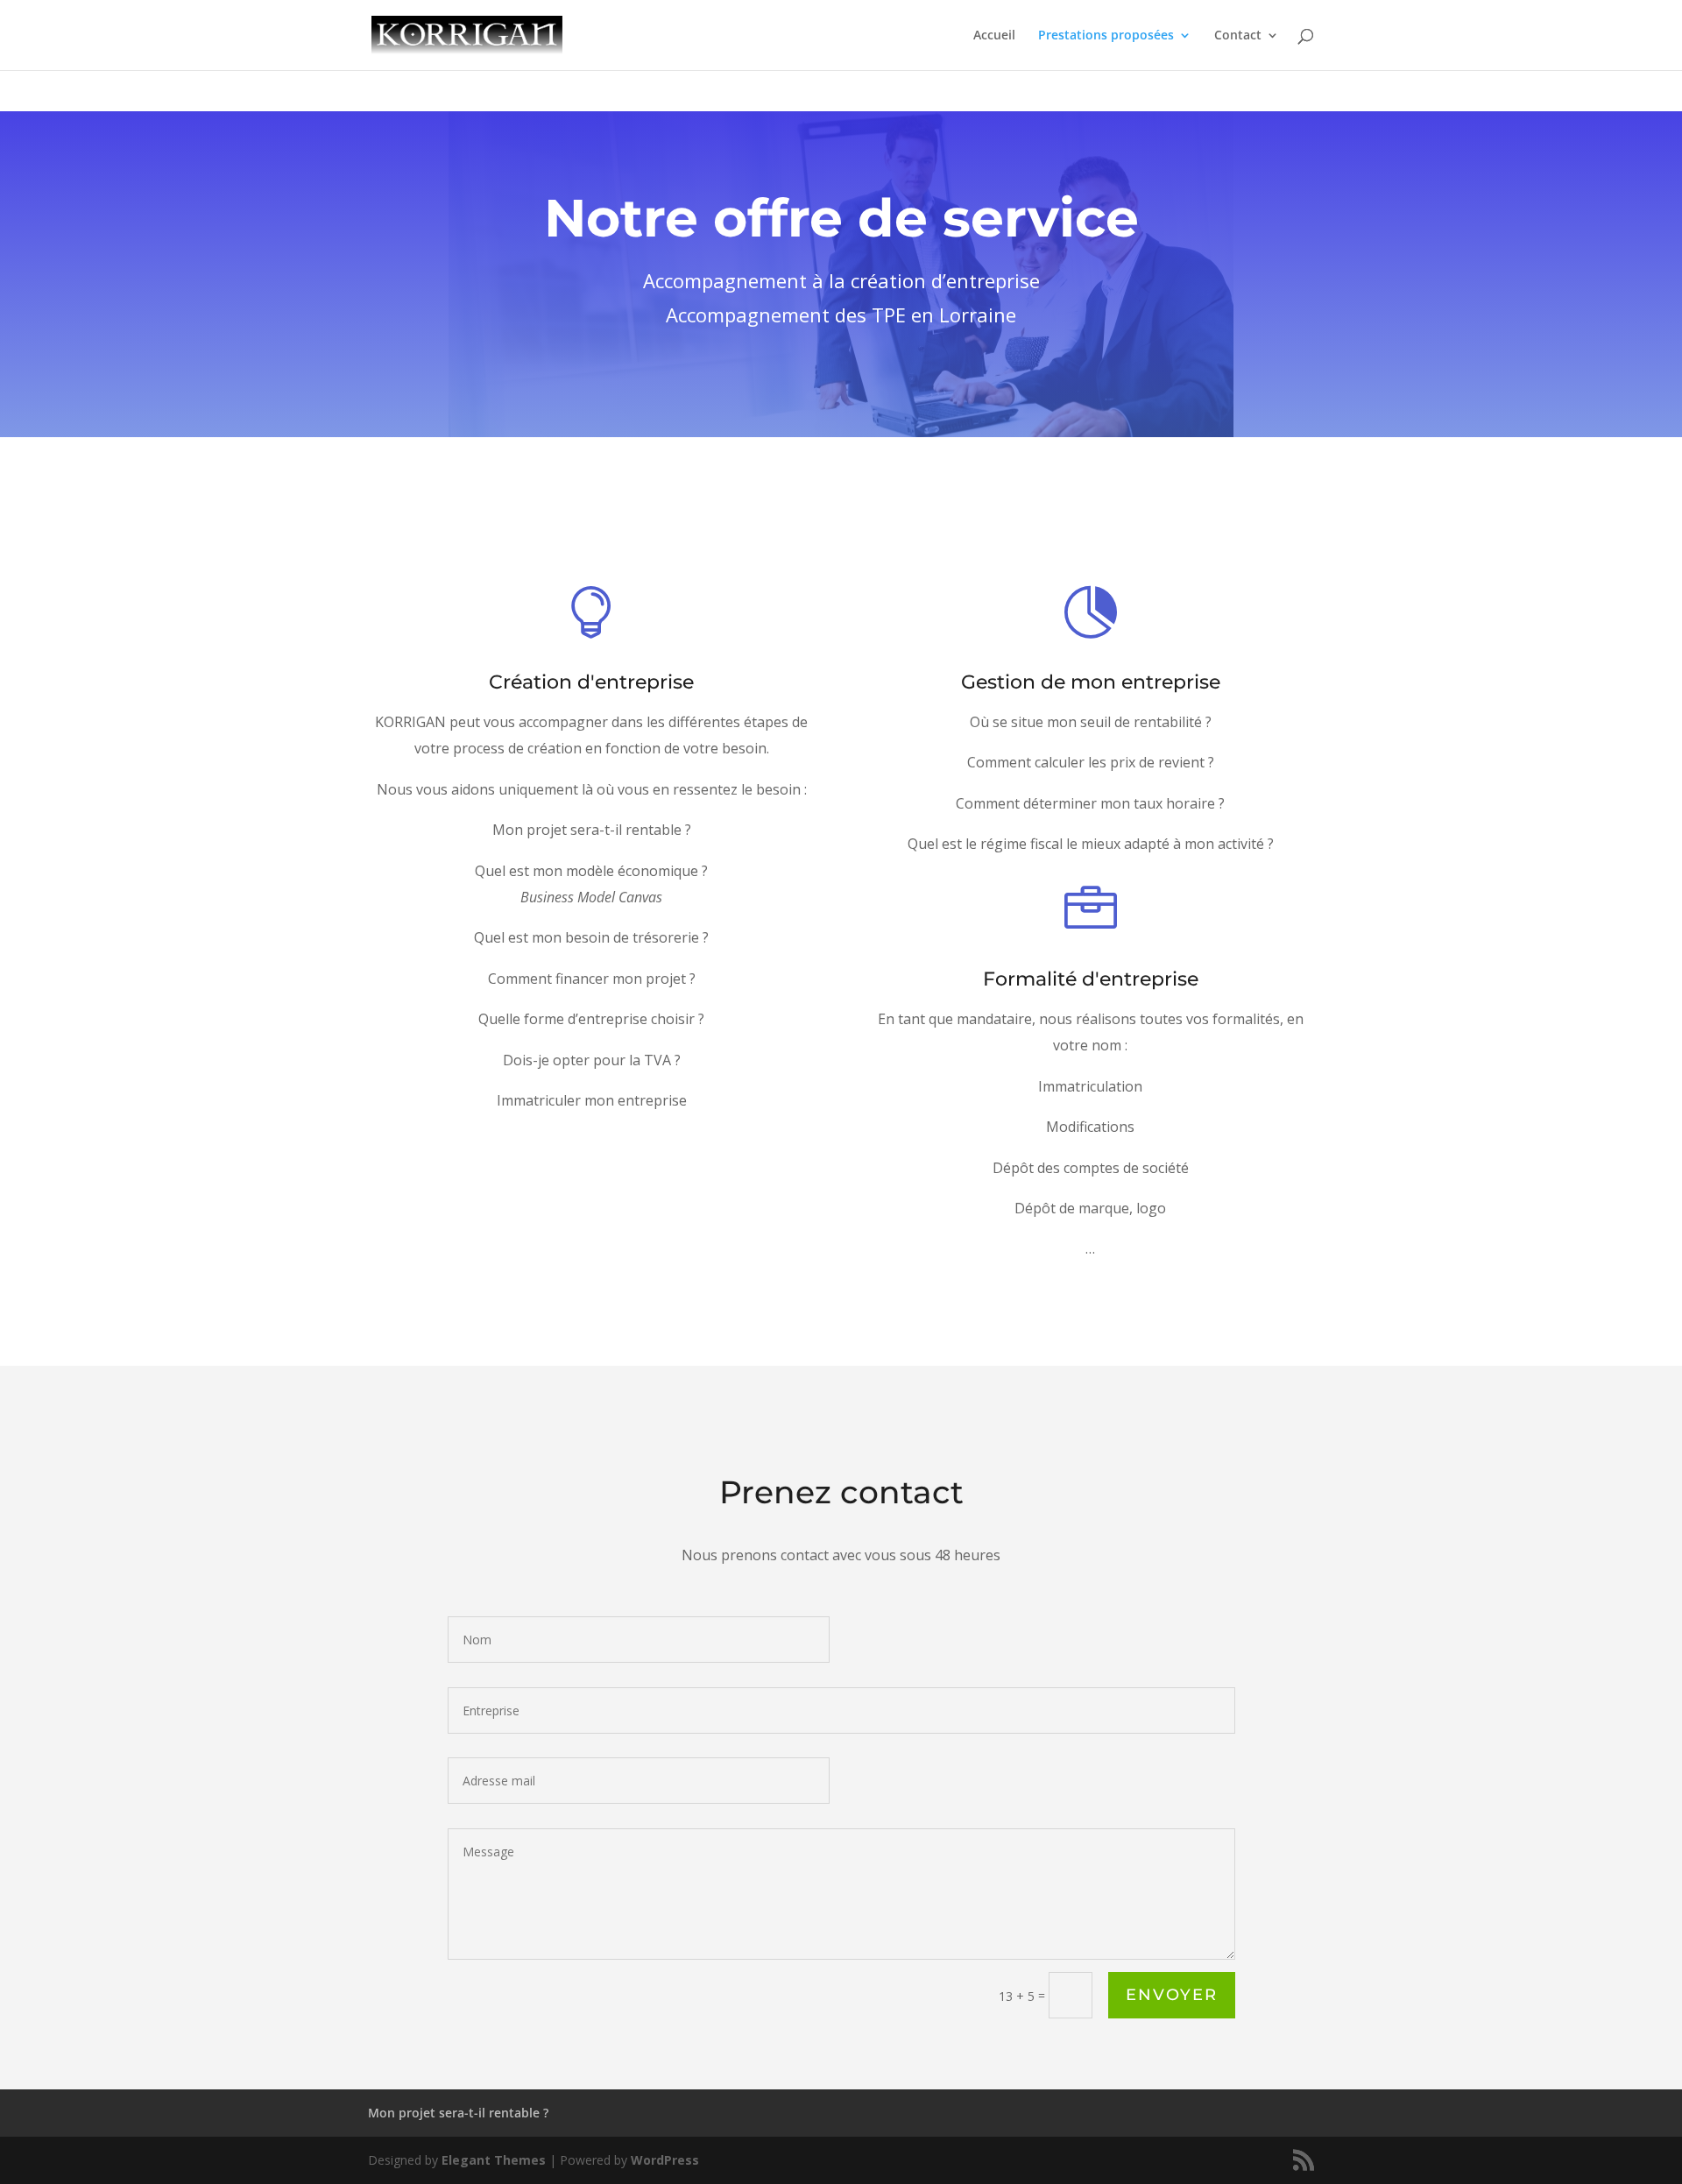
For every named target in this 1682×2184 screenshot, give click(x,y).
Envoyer (1172, 1995)
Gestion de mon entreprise (1091, 682)
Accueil (994, 36)
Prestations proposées (1106, 36)
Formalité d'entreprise (1091, 979)
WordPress (665, 2160)
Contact (1238, 36)
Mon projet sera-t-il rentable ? (458, 2113)
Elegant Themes (494, 2160)
